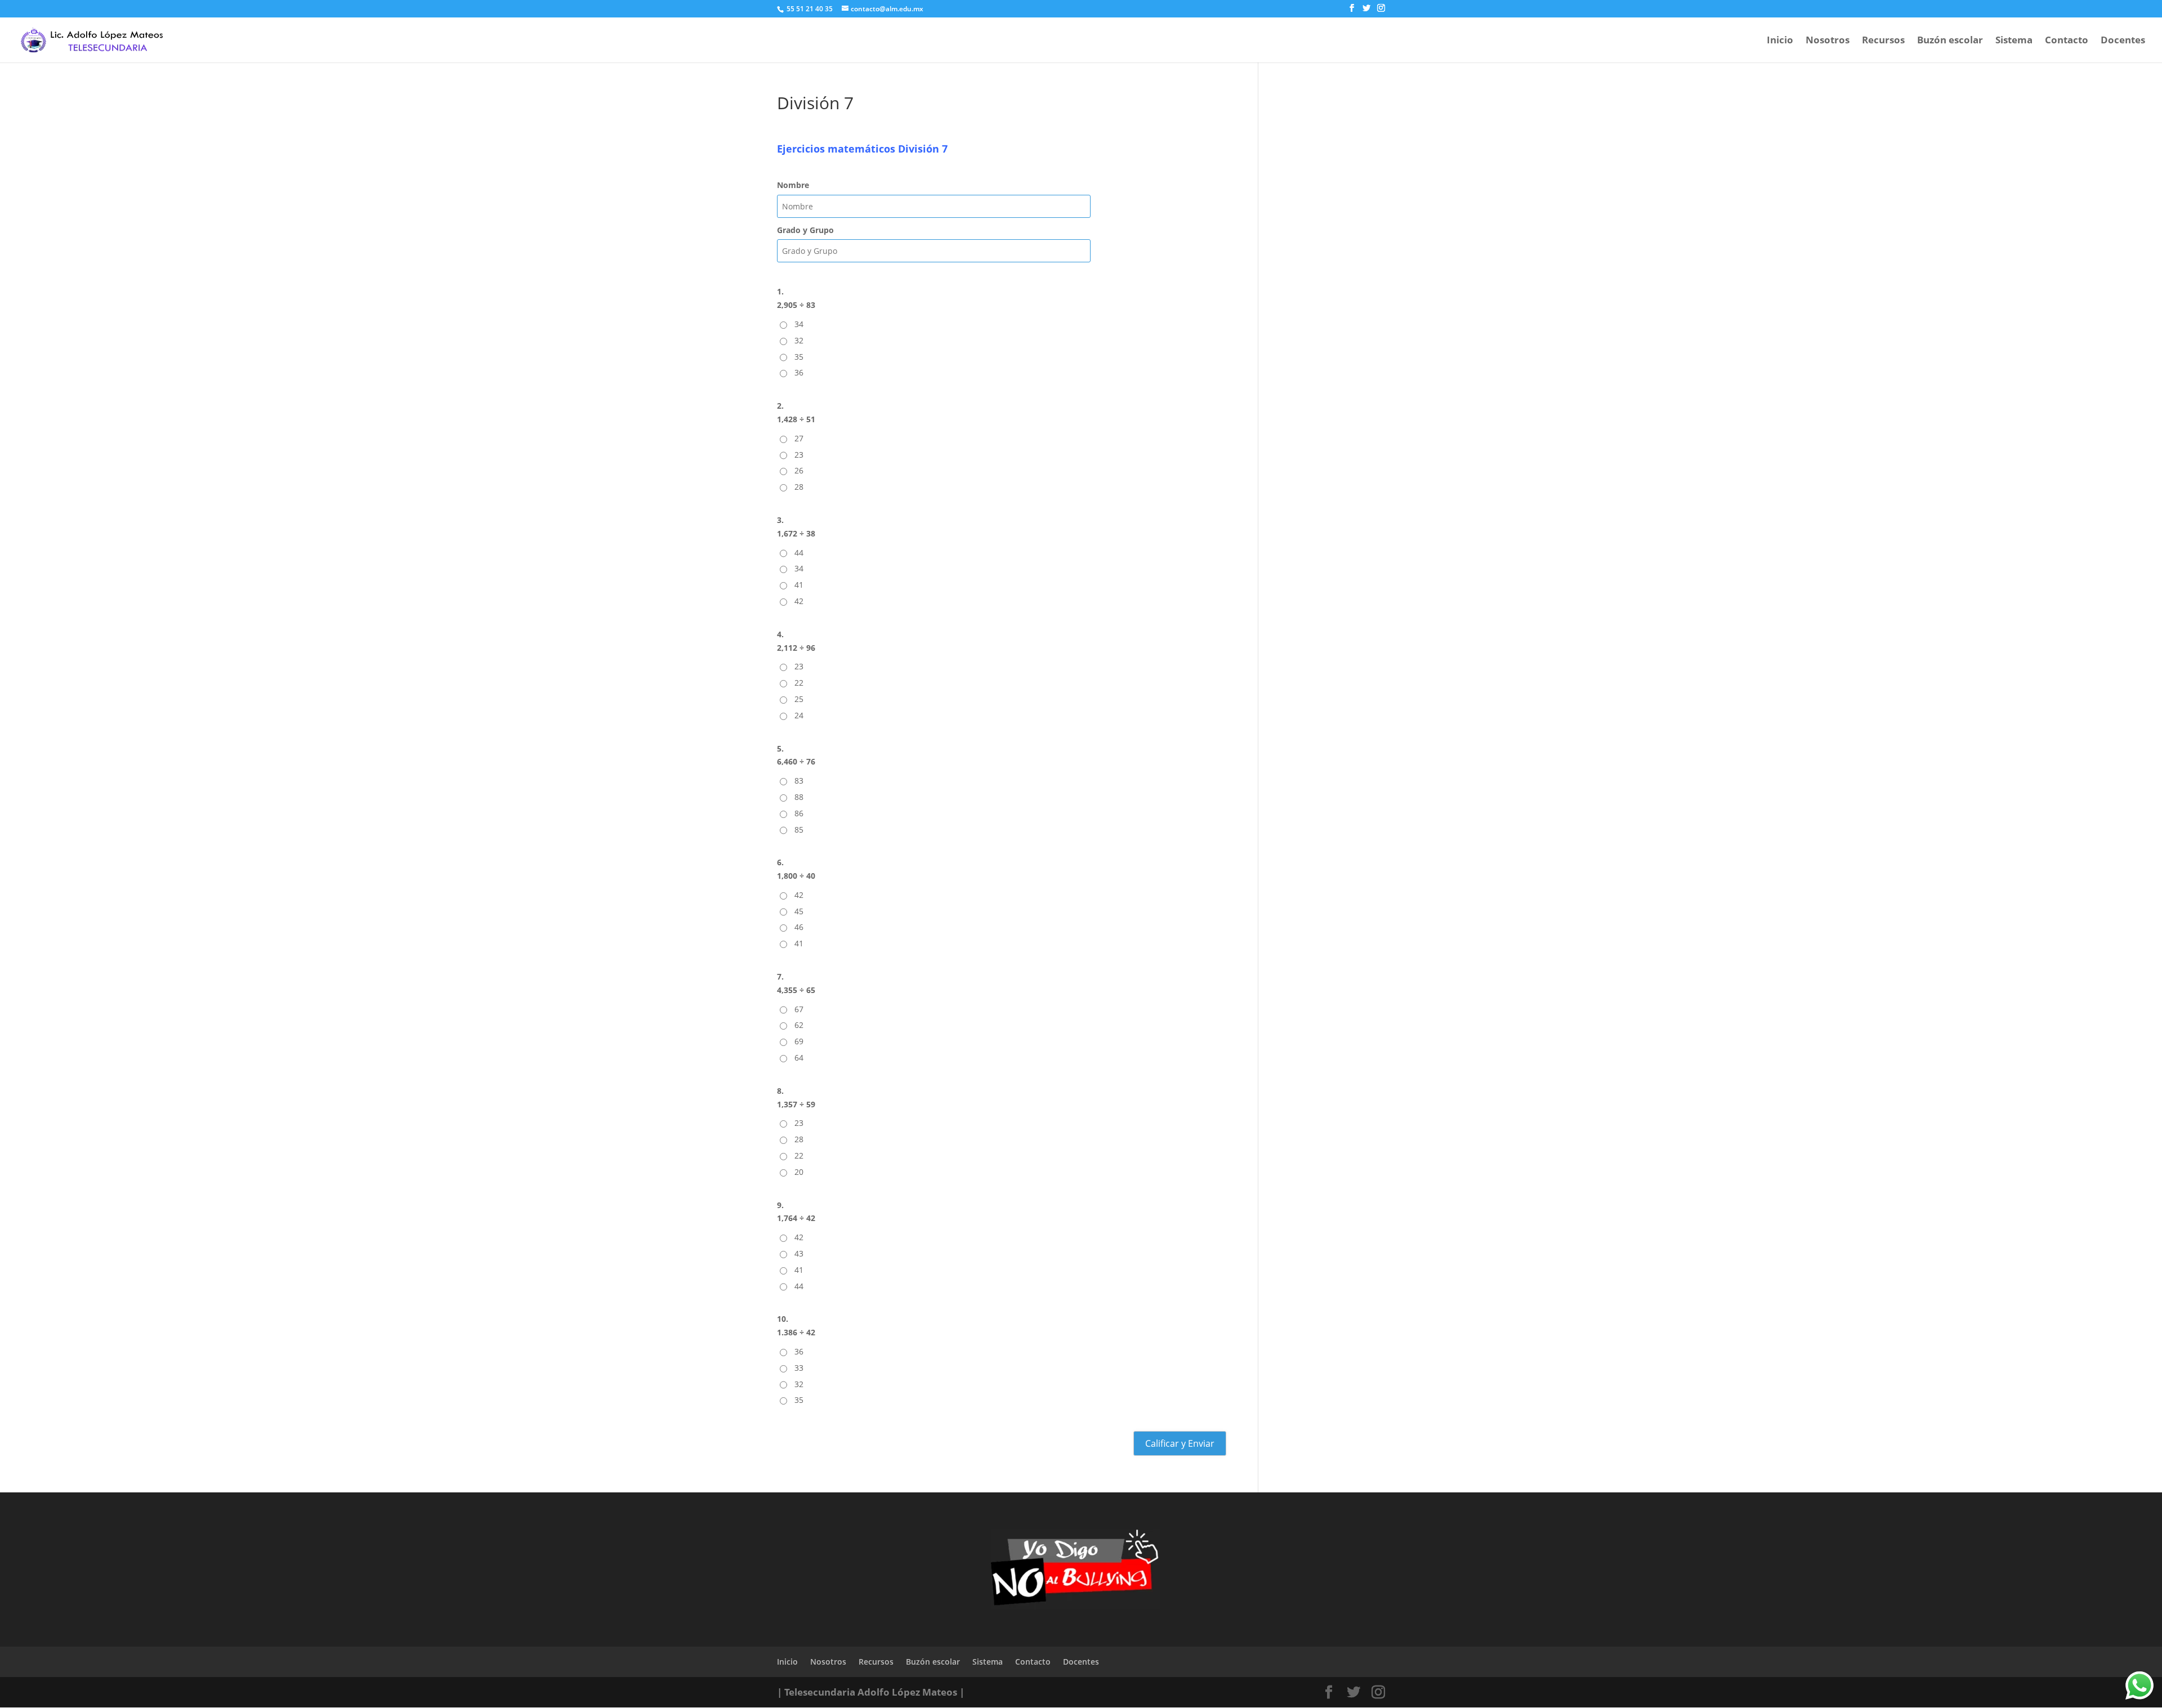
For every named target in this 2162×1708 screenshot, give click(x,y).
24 (799, 715)
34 (799, 324)
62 (799, 1025)
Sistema (2014, 41)
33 (799, 1368)
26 (799, 470)
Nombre (793, 185)
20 (799, 1172)
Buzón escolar (1950, 41)
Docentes (2123, 41)
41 (799, 585)
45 (799, 911)
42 (799, 601)
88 (799, 797)
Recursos (1883, 41)
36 (799, 372)
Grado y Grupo (805, 230)
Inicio (1780, 41)
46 (799, 927)
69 (799, 1041)
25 (799, 699)
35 (799, 357)
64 (799, 1058)
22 (799, 683)
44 (799, 553)
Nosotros (1828, 41)
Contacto (2067, 41)
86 (799, 813)
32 (799, 340)
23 (799, 455)
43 (799, 1253)
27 (799, 438)
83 (799, 781)
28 (799, 487)
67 (799, 1009)
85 (799, 830)
